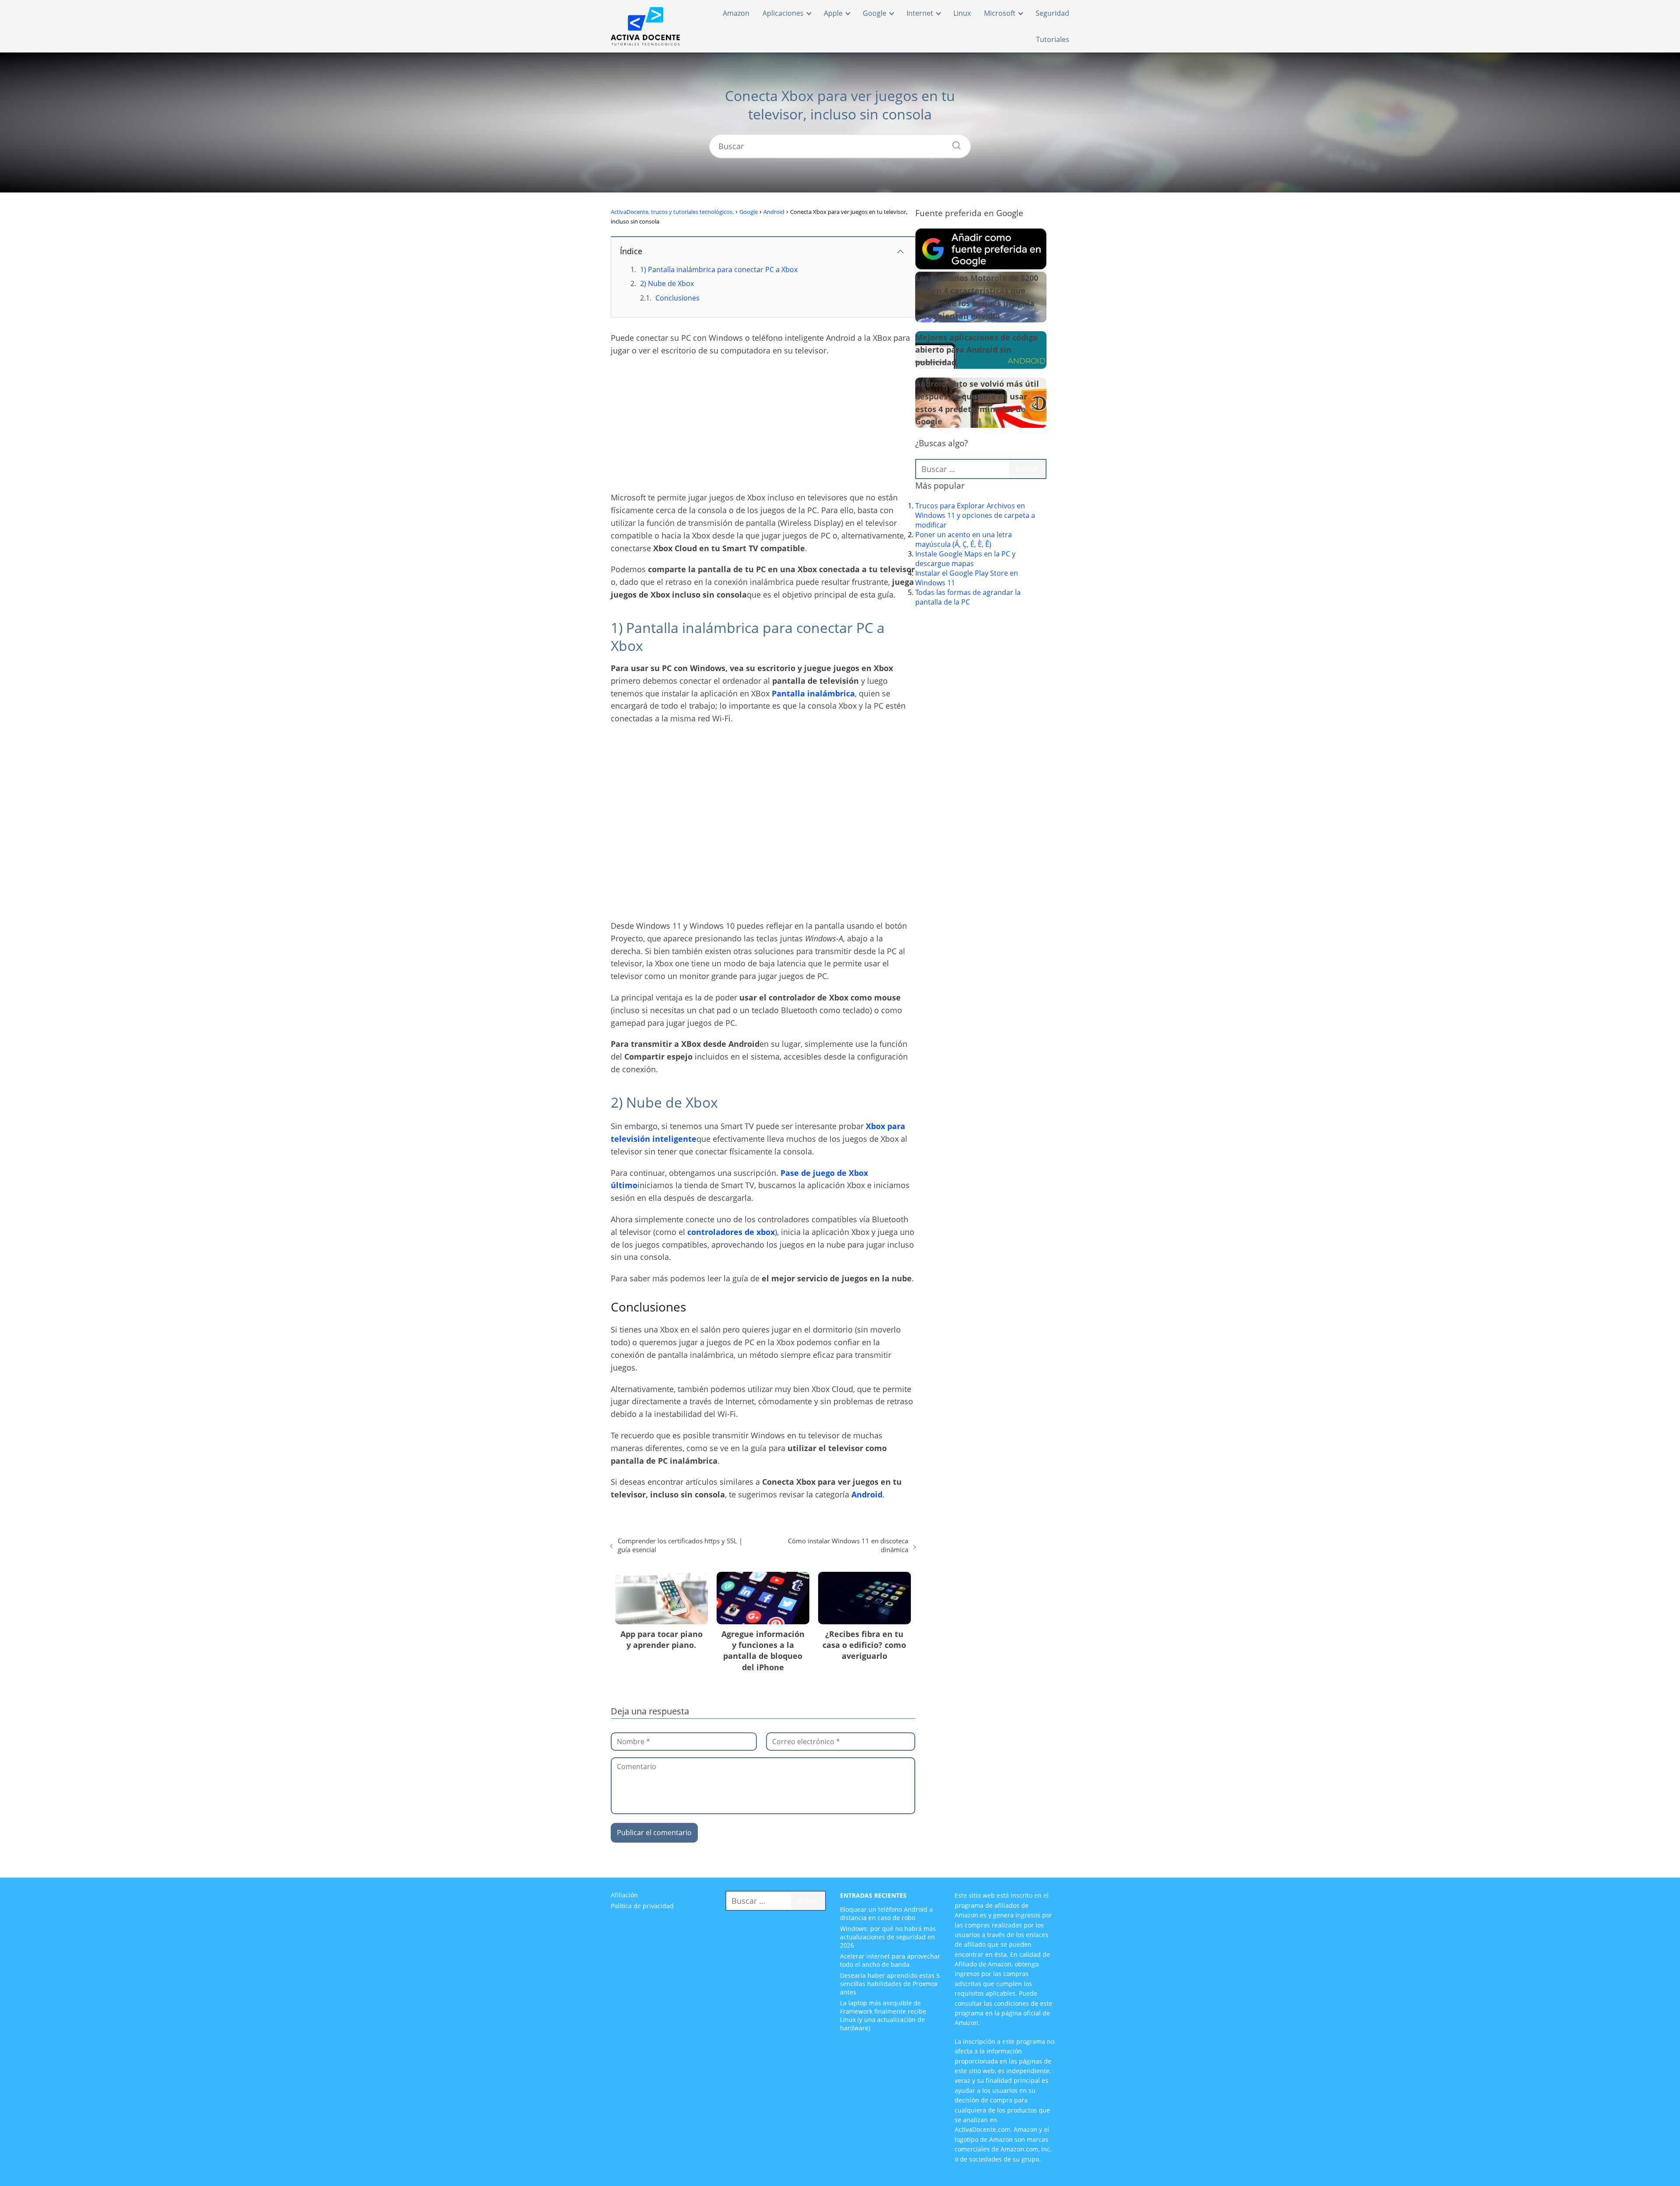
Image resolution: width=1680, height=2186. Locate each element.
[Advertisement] (763, 427)
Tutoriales (1053, 39)
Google (875, 13)
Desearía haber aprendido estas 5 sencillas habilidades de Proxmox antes (890, 1984)
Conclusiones (677, 298)
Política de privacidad (642, 1906)
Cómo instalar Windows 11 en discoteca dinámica (848, 1545)
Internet (920, 13)
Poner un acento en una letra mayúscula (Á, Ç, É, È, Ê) (964, 539)
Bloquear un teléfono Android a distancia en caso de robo (886, 1913)
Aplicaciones (783, 13)
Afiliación (624, 1895)
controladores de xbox (731, 1232)
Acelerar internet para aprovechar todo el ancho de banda (890, 1960)
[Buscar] (953, 143)
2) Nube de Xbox (667, 283)
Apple (833, 13)
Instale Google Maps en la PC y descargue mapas (965, 559)
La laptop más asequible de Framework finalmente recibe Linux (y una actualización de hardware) (883, 2015)
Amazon (736, 13)
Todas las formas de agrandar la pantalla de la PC (968, 597)
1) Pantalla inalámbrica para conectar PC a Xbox (719, 269)
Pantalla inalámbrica (813, 693)
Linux (962, 13)
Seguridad (1052, 13)
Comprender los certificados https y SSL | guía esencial (680, 1545)
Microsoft (1000, 13)
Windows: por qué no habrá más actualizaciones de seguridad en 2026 (888, 1937)
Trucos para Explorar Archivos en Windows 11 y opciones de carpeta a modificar (975, 515)
